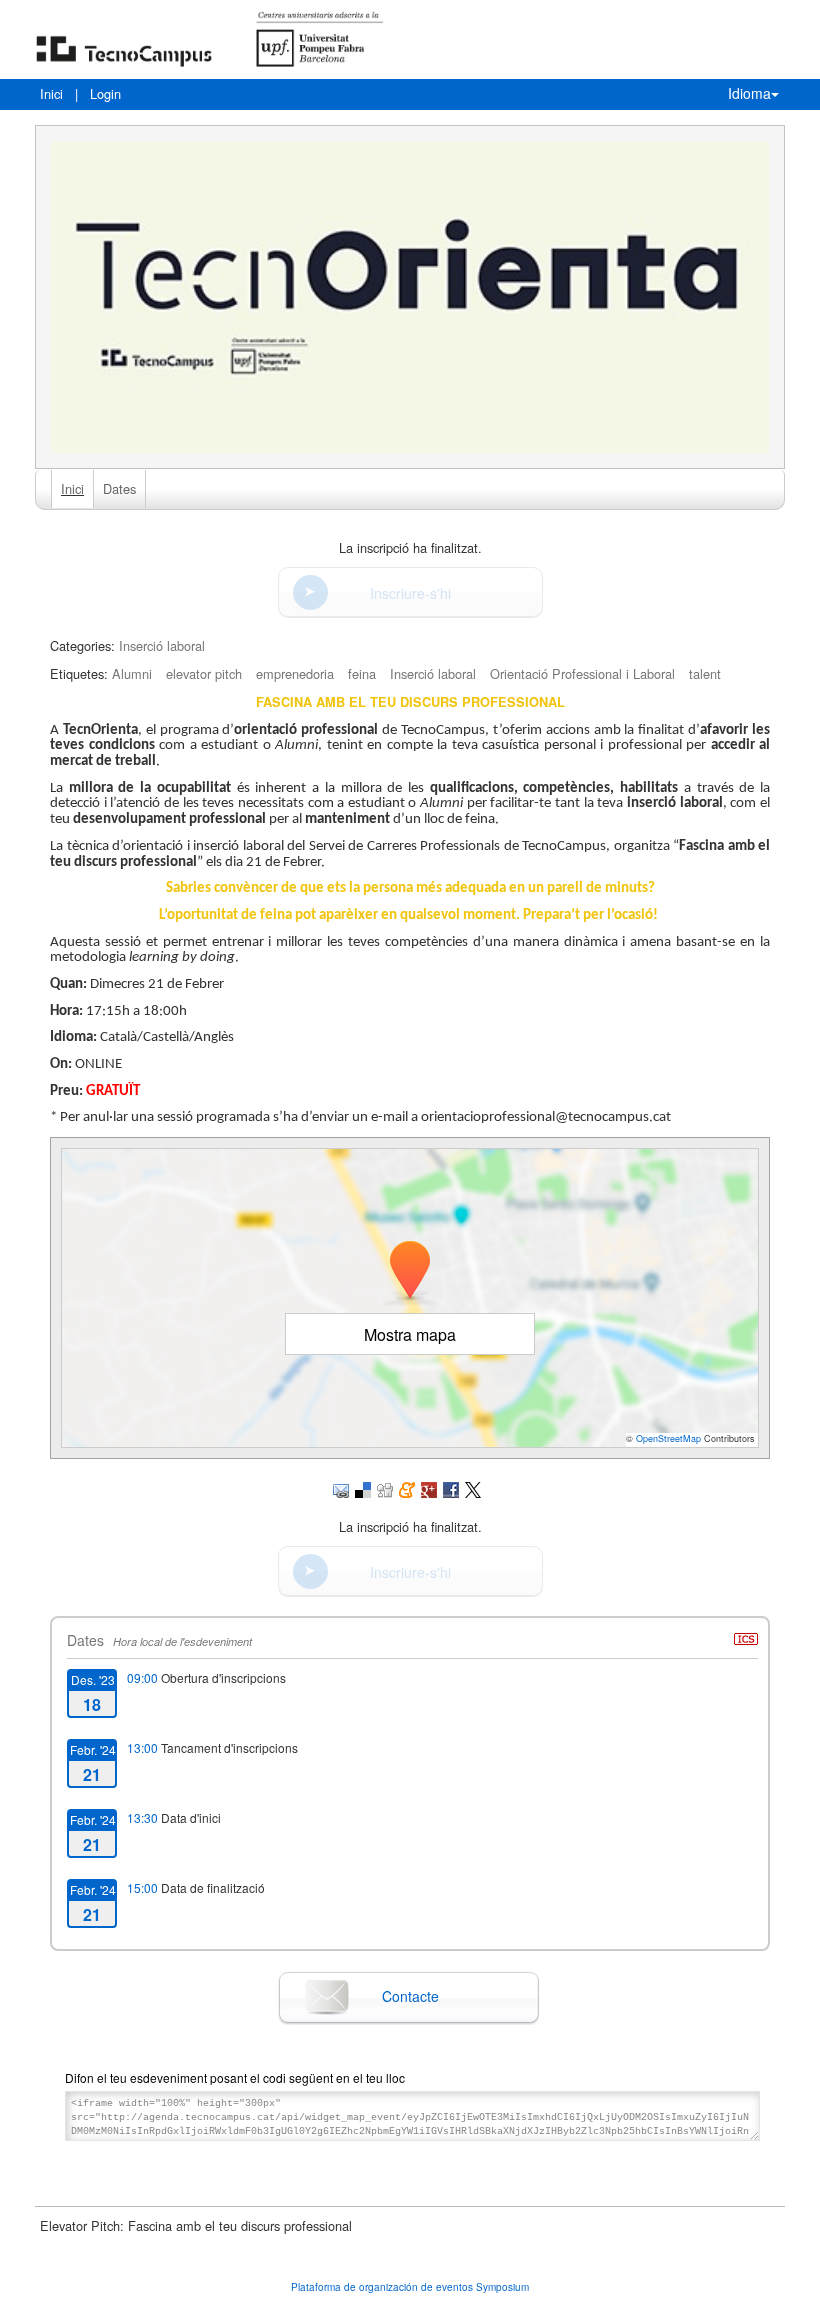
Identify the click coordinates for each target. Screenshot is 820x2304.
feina (362, 673)
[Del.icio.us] (363, 1487)
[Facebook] (451, 1487)
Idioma (749, 93)
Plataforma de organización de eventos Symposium (410, 2287)
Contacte (410, 1996)
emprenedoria (295, 673)
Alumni (132, 673)
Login (105, 93)
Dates (119, 488)
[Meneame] (407, 1487)
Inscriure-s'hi (410, 593)
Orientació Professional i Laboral (582, 673)
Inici (51, 93)
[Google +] (429, 1487)
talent (705, 673)
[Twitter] (473, 1487)
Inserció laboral (162, 645)
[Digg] (385, 1487)
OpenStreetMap (668, 1438)
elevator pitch (204, 673)
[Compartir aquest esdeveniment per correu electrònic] (341, 1487)
